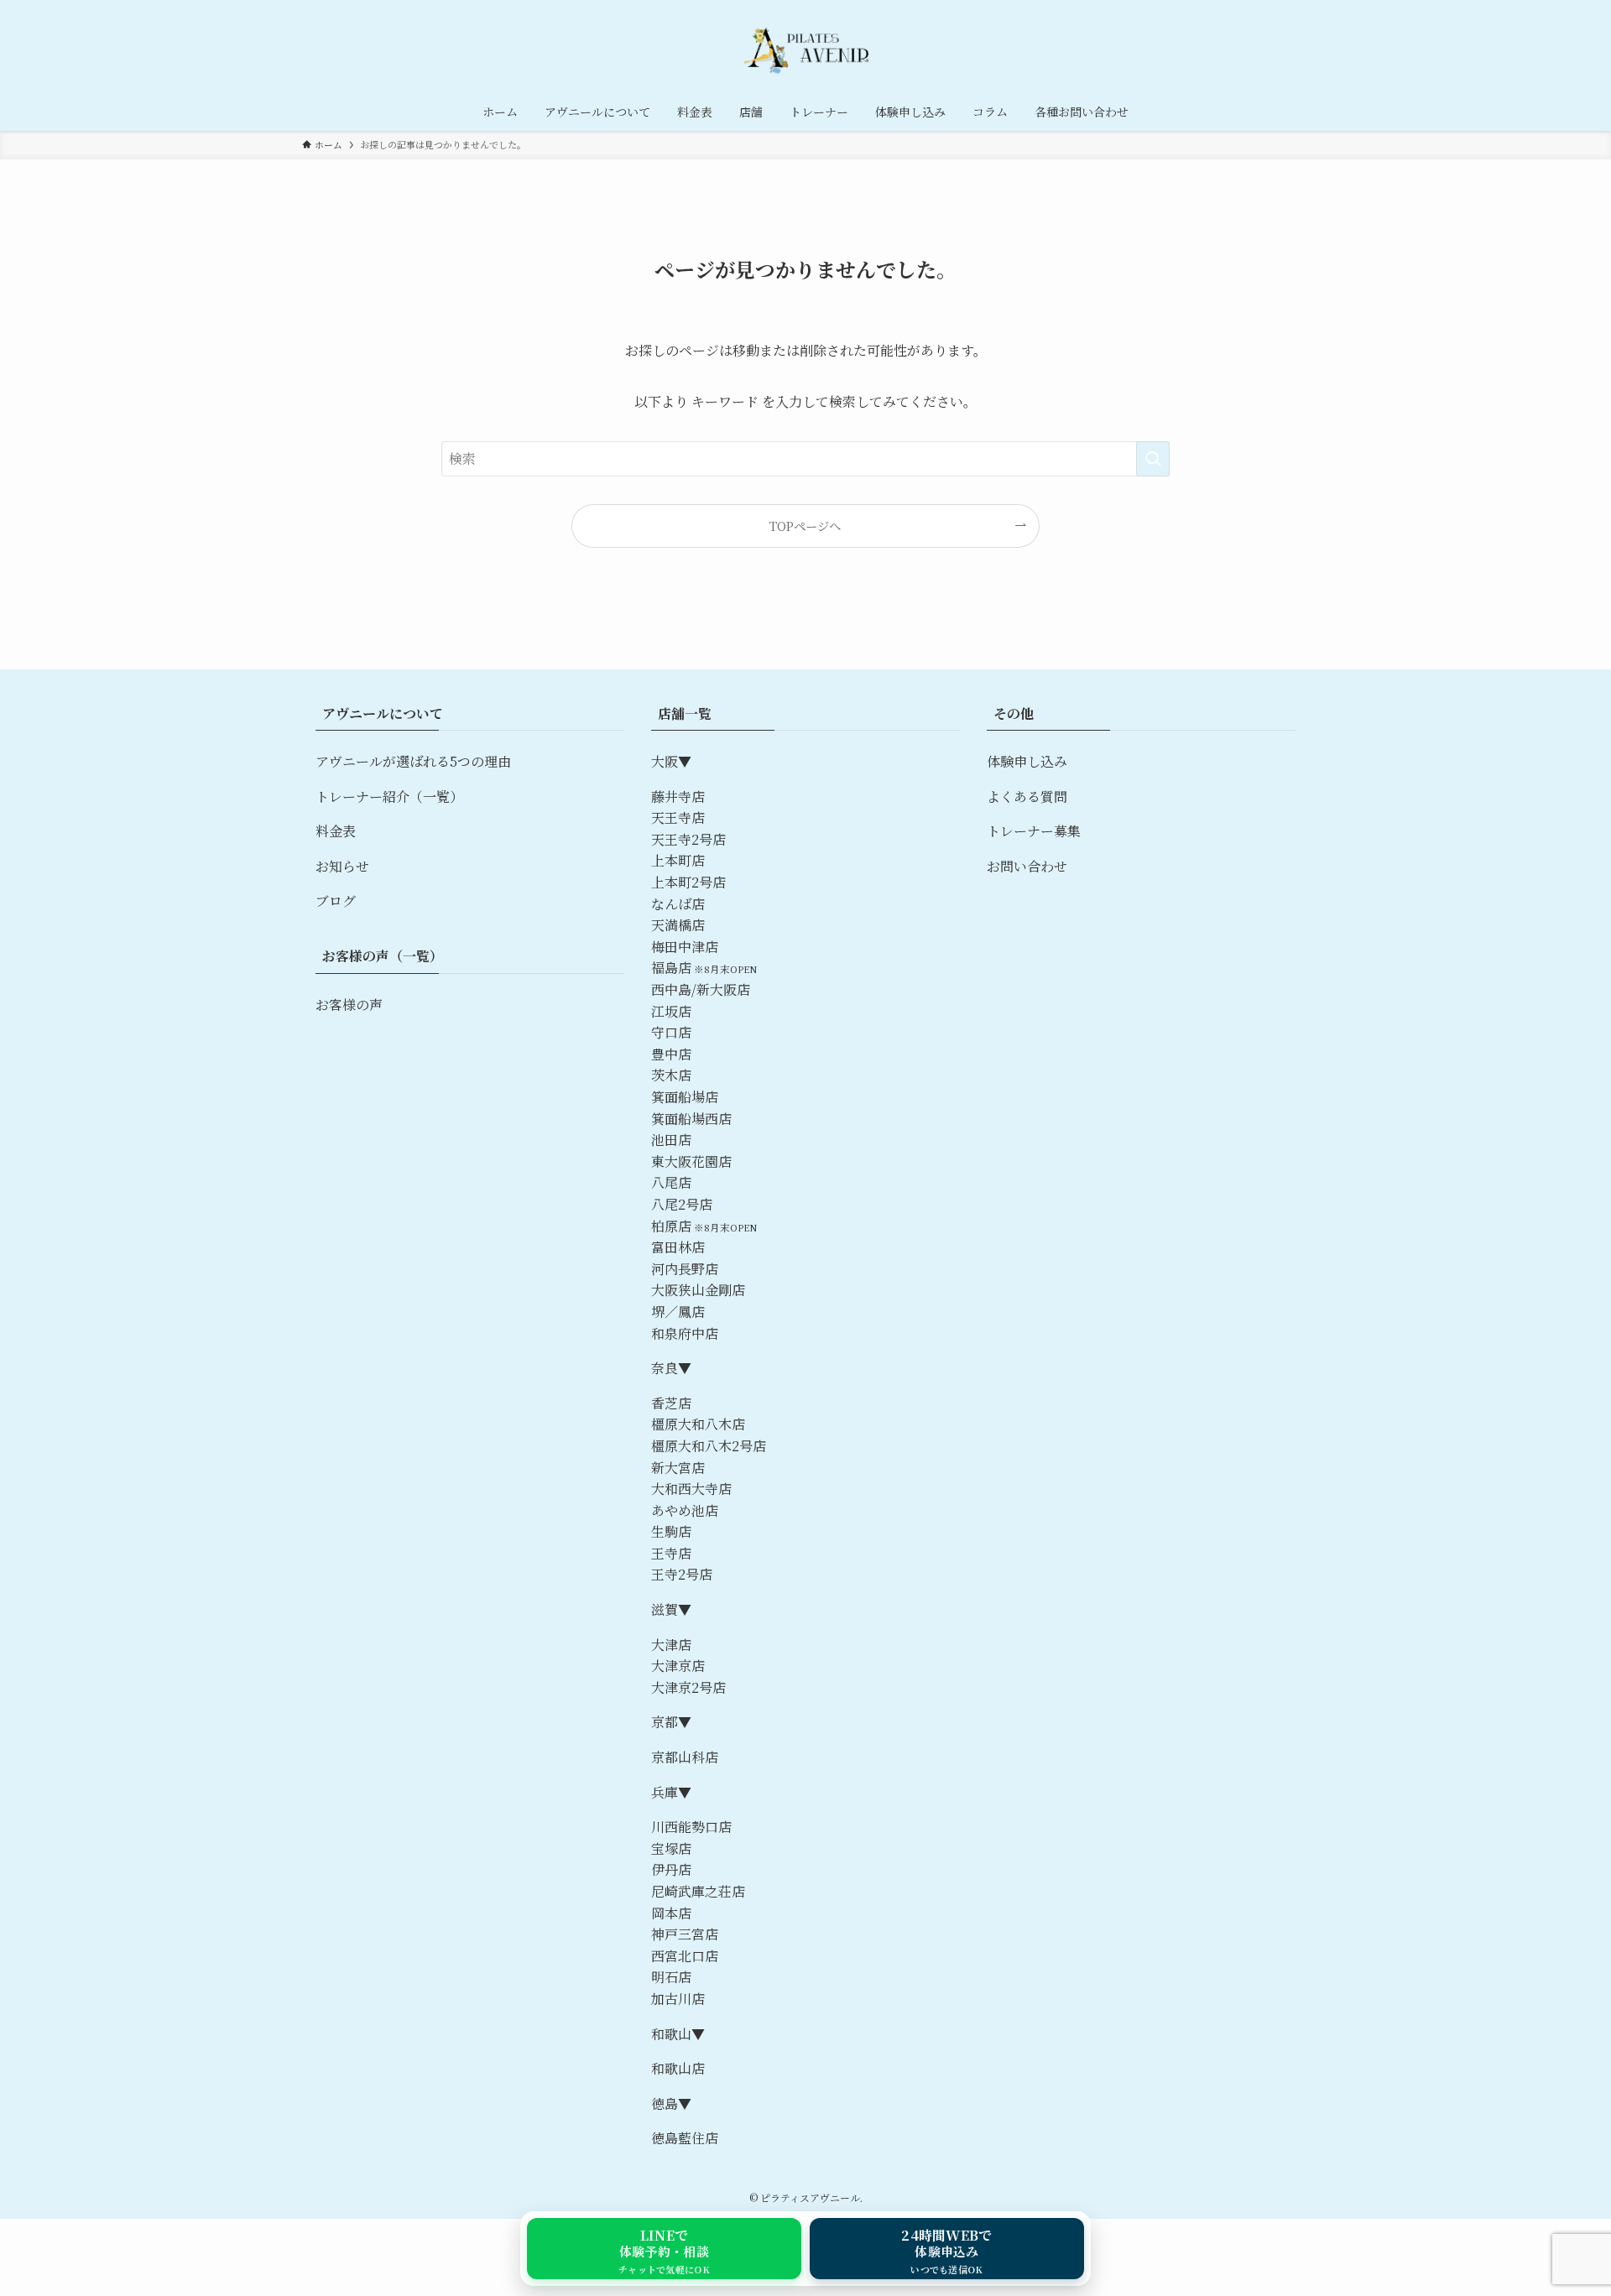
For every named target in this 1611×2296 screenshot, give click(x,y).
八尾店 (671, 1182)
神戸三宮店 (685, 1934)
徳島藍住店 (685, 2138)
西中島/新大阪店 (701, 989)
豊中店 (671, 1054)
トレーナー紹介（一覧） (389, 797)
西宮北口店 (685, 1956)
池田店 (671, 1140)
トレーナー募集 (1034, 831)
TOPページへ (805, 526)
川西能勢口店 (691, 1827)
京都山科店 (685, 1757)
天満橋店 (678, 925)
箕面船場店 (685, 1097)
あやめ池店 (685, 1510)
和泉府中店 (685, 1333)
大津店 (671, 1645)
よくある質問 (1027, 797)
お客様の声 (349, 1005)
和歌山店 (678, 2068)
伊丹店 (671, 1869)
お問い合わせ (1027, 866)
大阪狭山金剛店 (698, 1290)
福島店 (671, 968)
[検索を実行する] (1153, 459)
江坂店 (671, 1011)
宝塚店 (671, 1848)
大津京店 (678, 1666)
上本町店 (678, 860)
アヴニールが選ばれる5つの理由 (413, 761)
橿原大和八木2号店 (709, 1446)
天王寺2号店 (688, 839)
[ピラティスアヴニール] (805, 49)
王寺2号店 (682, 1574)
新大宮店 (678, 1468)
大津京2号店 (688, 1687)
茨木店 (671, 1075)
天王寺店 (678, 817)
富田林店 (678, 1247)
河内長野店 (685, 1269)
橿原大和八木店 (698, 1424)
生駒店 (671, 1531)
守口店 (671, 1032)
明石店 (671, 1977)
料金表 (336, 831)
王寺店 (671, 1553)
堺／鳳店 (678, 1312)
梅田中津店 (685, 947)
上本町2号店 (688, 882)
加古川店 (678, 1999)
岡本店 (671, 1913)
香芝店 (671, 1403)
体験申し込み (1027, 761)
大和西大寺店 (691, 1489)
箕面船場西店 (691, 1119)
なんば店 (678, 904)
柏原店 (671, 1226)
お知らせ (342, 866)
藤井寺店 (678, 797)
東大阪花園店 (691, 1161)
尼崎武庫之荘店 (698, 1891)
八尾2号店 (682, 1204)
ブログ (336, 901)
